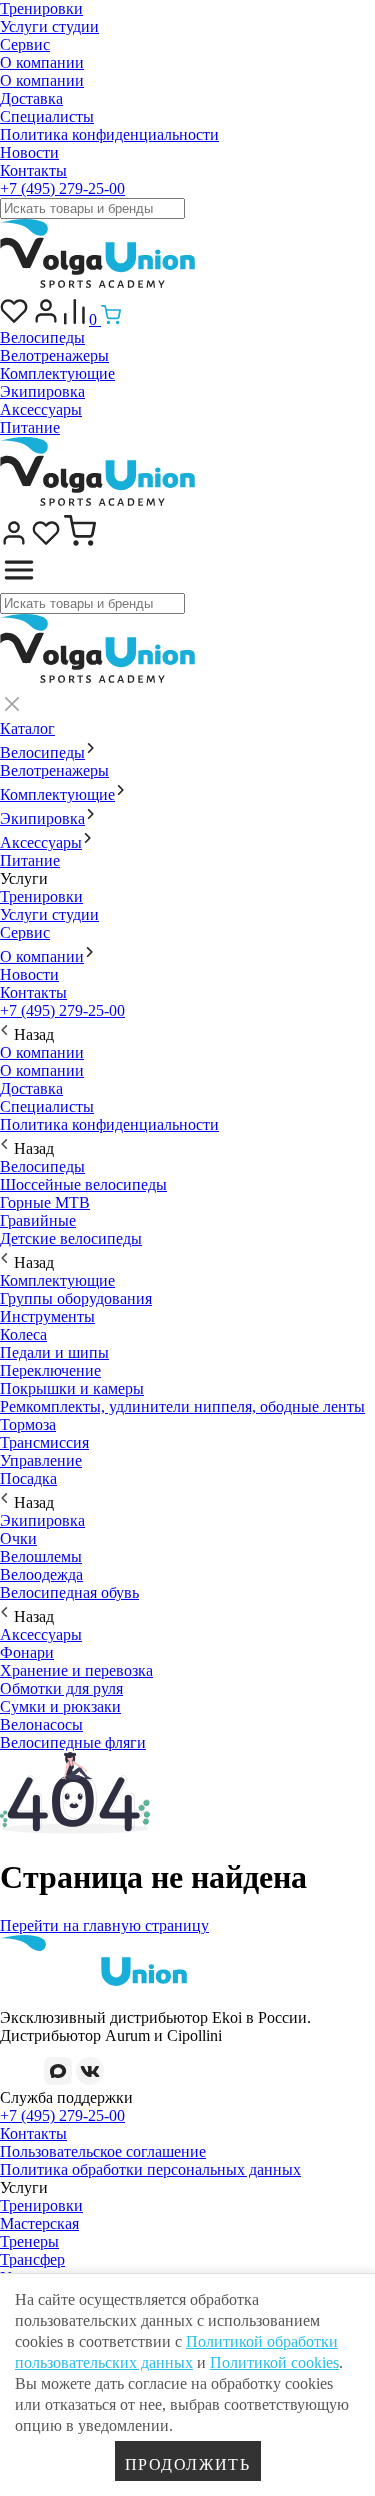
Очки (18, 1538)
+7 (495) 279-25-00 (62, 188)
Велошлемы (41, 1556)
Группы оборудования (76, 1298)
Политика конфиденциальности (109, 134)
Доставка (31, 98)
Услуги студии (49, 26)
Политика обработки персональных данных (150, 2169)
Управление (41, 1460)
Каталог (27, 728)
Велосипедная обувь (69, 1592)
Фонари (27, 1652)
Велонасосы (41, 1724)
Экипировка (42, 391)
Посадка (28, 1478)
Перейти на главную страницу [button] (104, 1925)
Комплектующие (57, 373)
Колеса (23, 1334)
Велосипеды (42, 337)
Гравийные (38, 1220)
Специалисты (47, 116)
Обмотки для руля (61, 1688)
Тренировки (41, 8)
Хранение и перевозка (76, 1670)
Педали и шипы (54, 1352)
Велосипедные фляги (73, 1742)
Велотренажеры (54, 355)
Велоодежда (41, 1574)
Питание (30, 427)
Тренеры (29, 2241)
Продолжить (188, 2464)
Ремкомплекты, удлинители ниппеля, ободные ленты (182, 1406)
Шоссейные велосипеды (83, 1184)
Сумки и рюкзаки (60, 1706)
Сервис (25, 44)
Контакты (33, 170)
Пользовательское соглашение (103, 2151)
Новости (29, 152)
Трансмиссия (44, 1442)
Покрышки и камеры (72, 1388)
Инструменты (47, 1316)
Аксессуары (41, 409)
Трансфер (32, 2259)
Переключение (50, 1370)
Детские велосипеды (71, 1238)
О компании (42, 62)
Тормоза (28, 1424)
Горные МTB (45, 1202)
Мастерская (39, 2223)
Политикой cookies (274, 2362)
